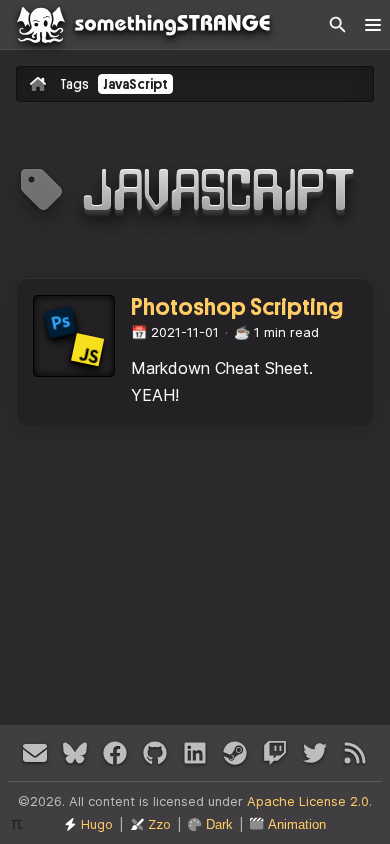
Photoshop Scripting (237, 307)
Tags (74, 84)
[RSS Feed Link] (355, 753)
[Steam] (235, 753)
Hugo (97, 824)
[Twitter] (315, 753)
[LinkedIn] (195, 753)
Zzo (159, 824)
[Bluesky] (75, 753)
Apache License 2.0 (308, 801)
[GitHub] (155, 753)
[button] (372, 25)
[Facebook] (115, 753)
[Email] (35, 753)
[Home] (195, 25)
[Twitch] (275, 753)
